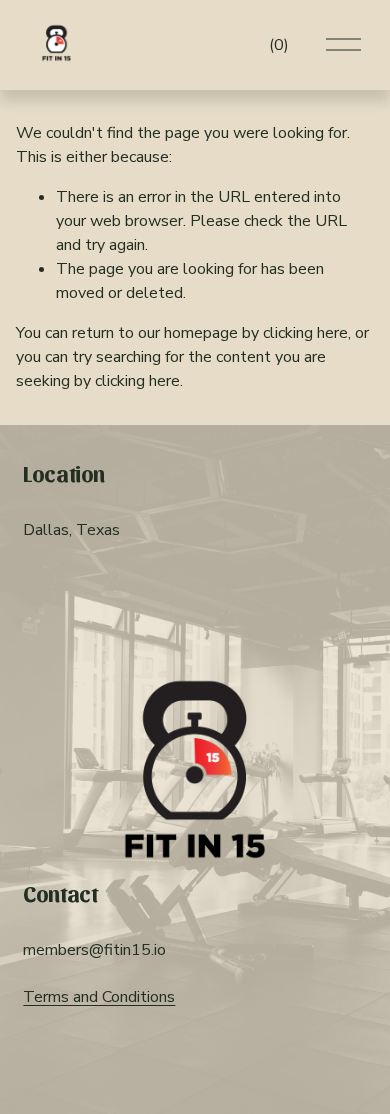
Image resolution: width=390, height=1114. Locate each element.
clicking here (305, 333)
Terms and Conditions (99, 997)
